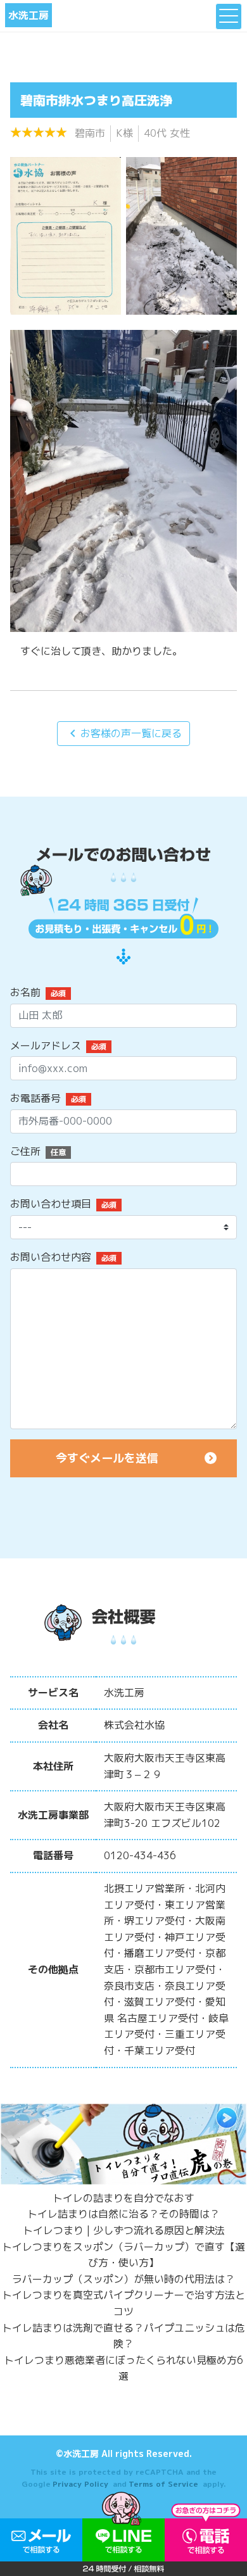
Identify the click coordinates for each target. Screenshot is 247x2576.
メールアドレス (46, 1045)
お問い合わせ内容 (51, 1257)
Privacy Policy (80, 2484)
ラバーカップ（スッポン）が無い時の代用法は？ (123, 2279)
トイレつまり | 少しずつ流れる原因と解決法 (124, 2230)
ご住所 (25, 1151)
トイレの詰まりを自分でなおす (123, 2198)
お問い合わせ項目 (51, 1204)
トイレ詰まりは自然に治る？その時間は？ (123, 2214)
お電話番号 (35, 1098)
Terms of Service (163, 2484)
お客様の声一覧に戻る (123, 733)
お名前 (25, 992)
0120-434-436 (140, 1855)
